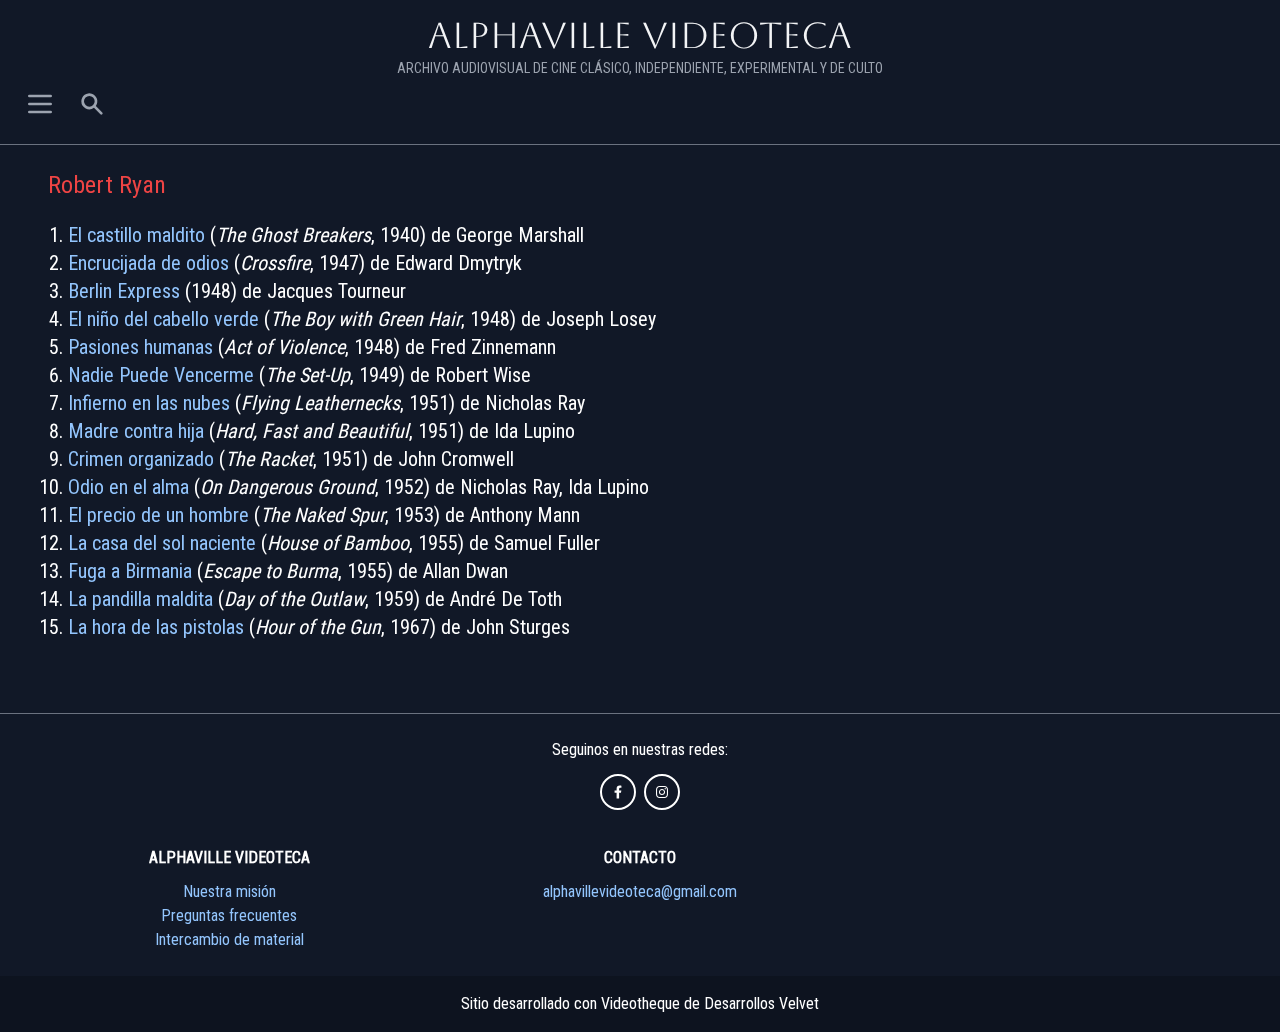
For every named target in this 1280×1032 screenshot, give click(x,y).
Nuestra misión (229, 891)
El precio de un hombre (158, 515)
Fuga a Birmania (130, 571)
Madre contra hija (136, 431)
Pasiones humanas (140, 347)
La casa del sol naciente (162, 543)
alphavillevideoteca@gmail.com (640, 891)
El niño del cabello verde (163, 319)
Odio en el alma (128, 487)
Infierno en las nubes (149, 403)
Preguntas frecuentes (229, 915)
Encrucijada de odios (148, 263)
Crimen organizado (141, 459)
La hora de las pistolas (156, 627)
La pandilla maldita (140, 599)
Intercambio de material (229, 939)
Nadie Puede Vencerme (161, 375)
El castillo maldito (136, 235)
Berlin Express (124, 291)
